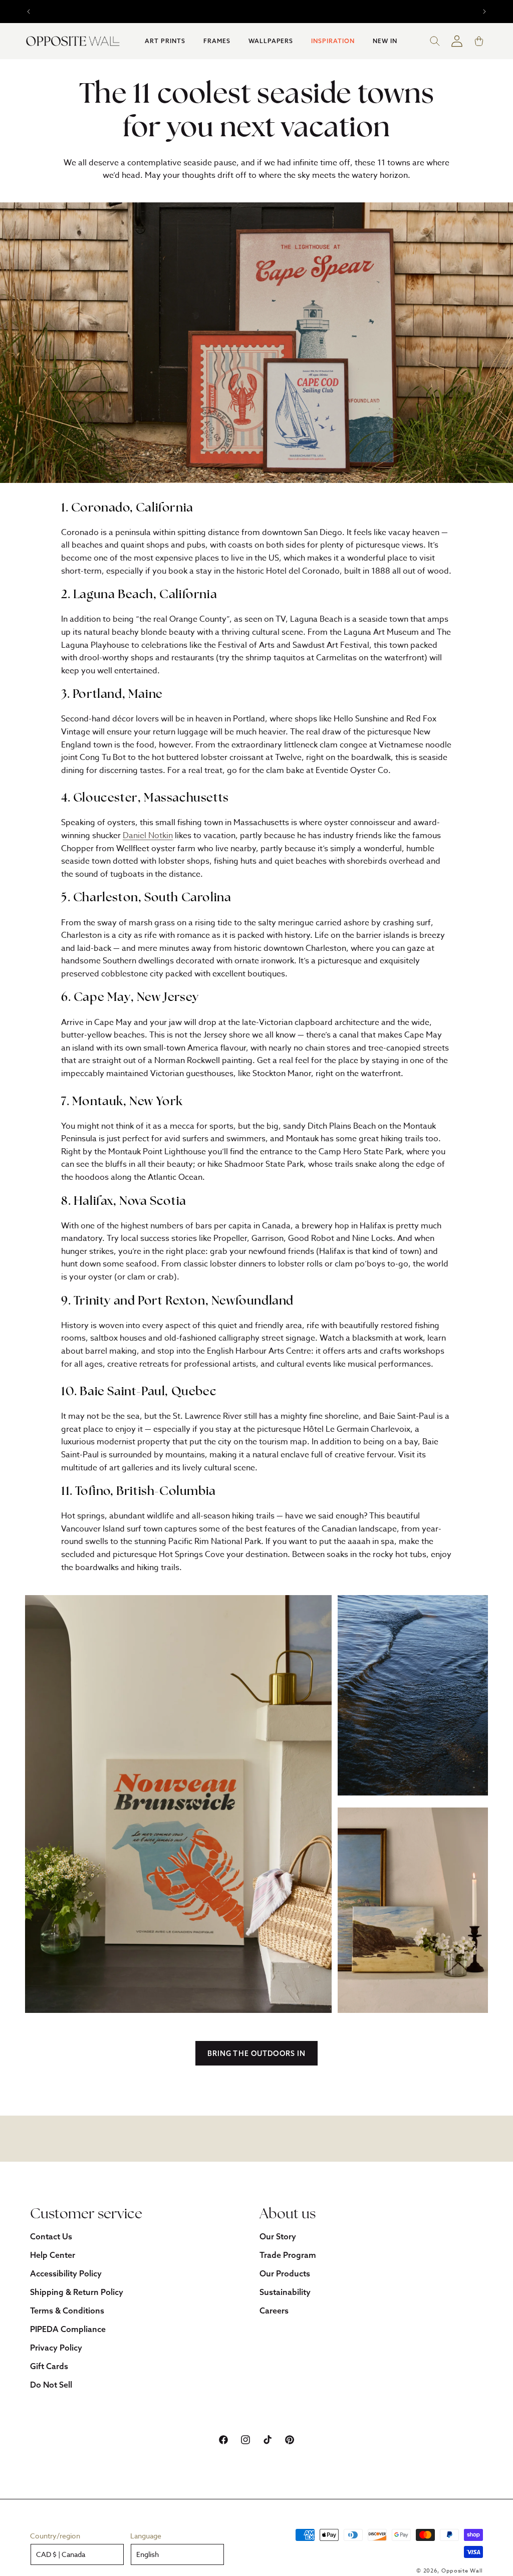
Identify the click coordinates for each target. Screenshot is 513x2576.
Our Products (285, 2273)
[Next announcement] (484, 12)
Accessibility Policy (66, 2273)
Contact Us (51, 2236)
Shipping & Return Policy (77, 2292)
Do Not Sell (51, 2385)
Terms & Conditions (67, 2310)
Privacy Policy (56, 2348)
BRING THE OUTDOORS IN (257, 2053)
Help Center (53, 2255)
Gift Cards (49, 2366)
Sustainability (285, 2292)
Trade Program (288, 2255)
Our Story (278, 2236)
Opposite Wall (462, 2571)
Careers (274, 2310)
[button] (165, 41)
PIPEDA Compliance (68, 2329)
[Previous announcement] (29, 12)
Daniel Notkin (148, 836)
